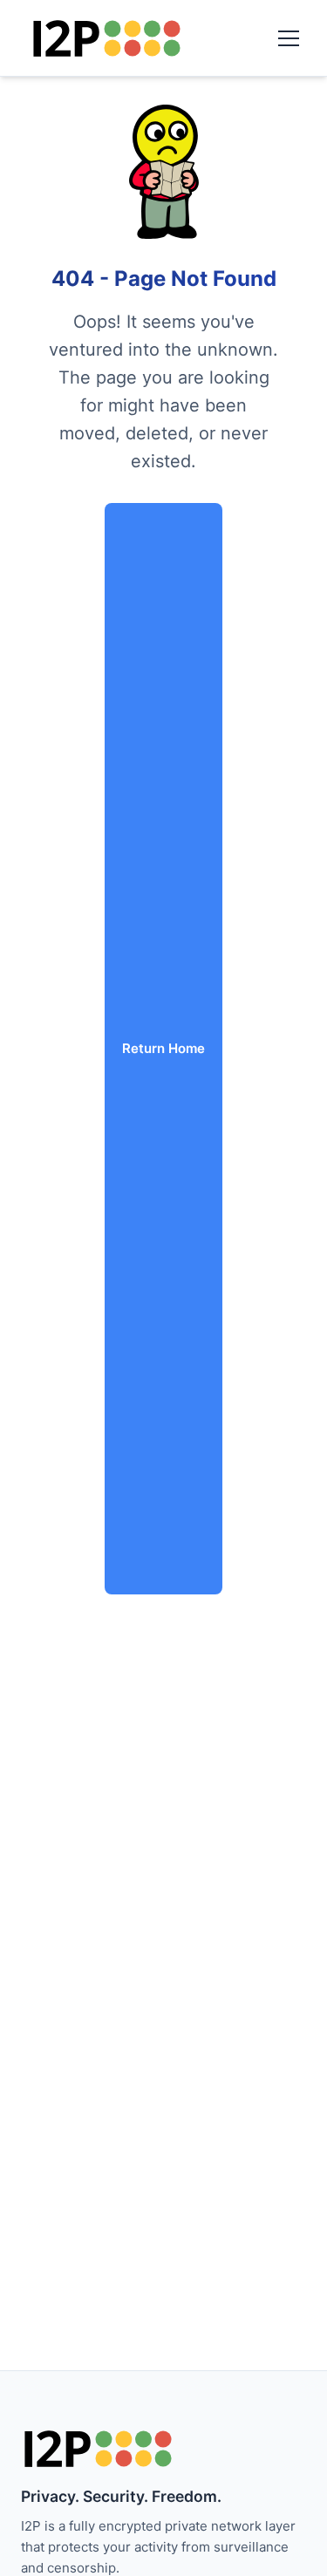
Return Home (163, 1048)
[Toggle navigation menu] (289, 38)
